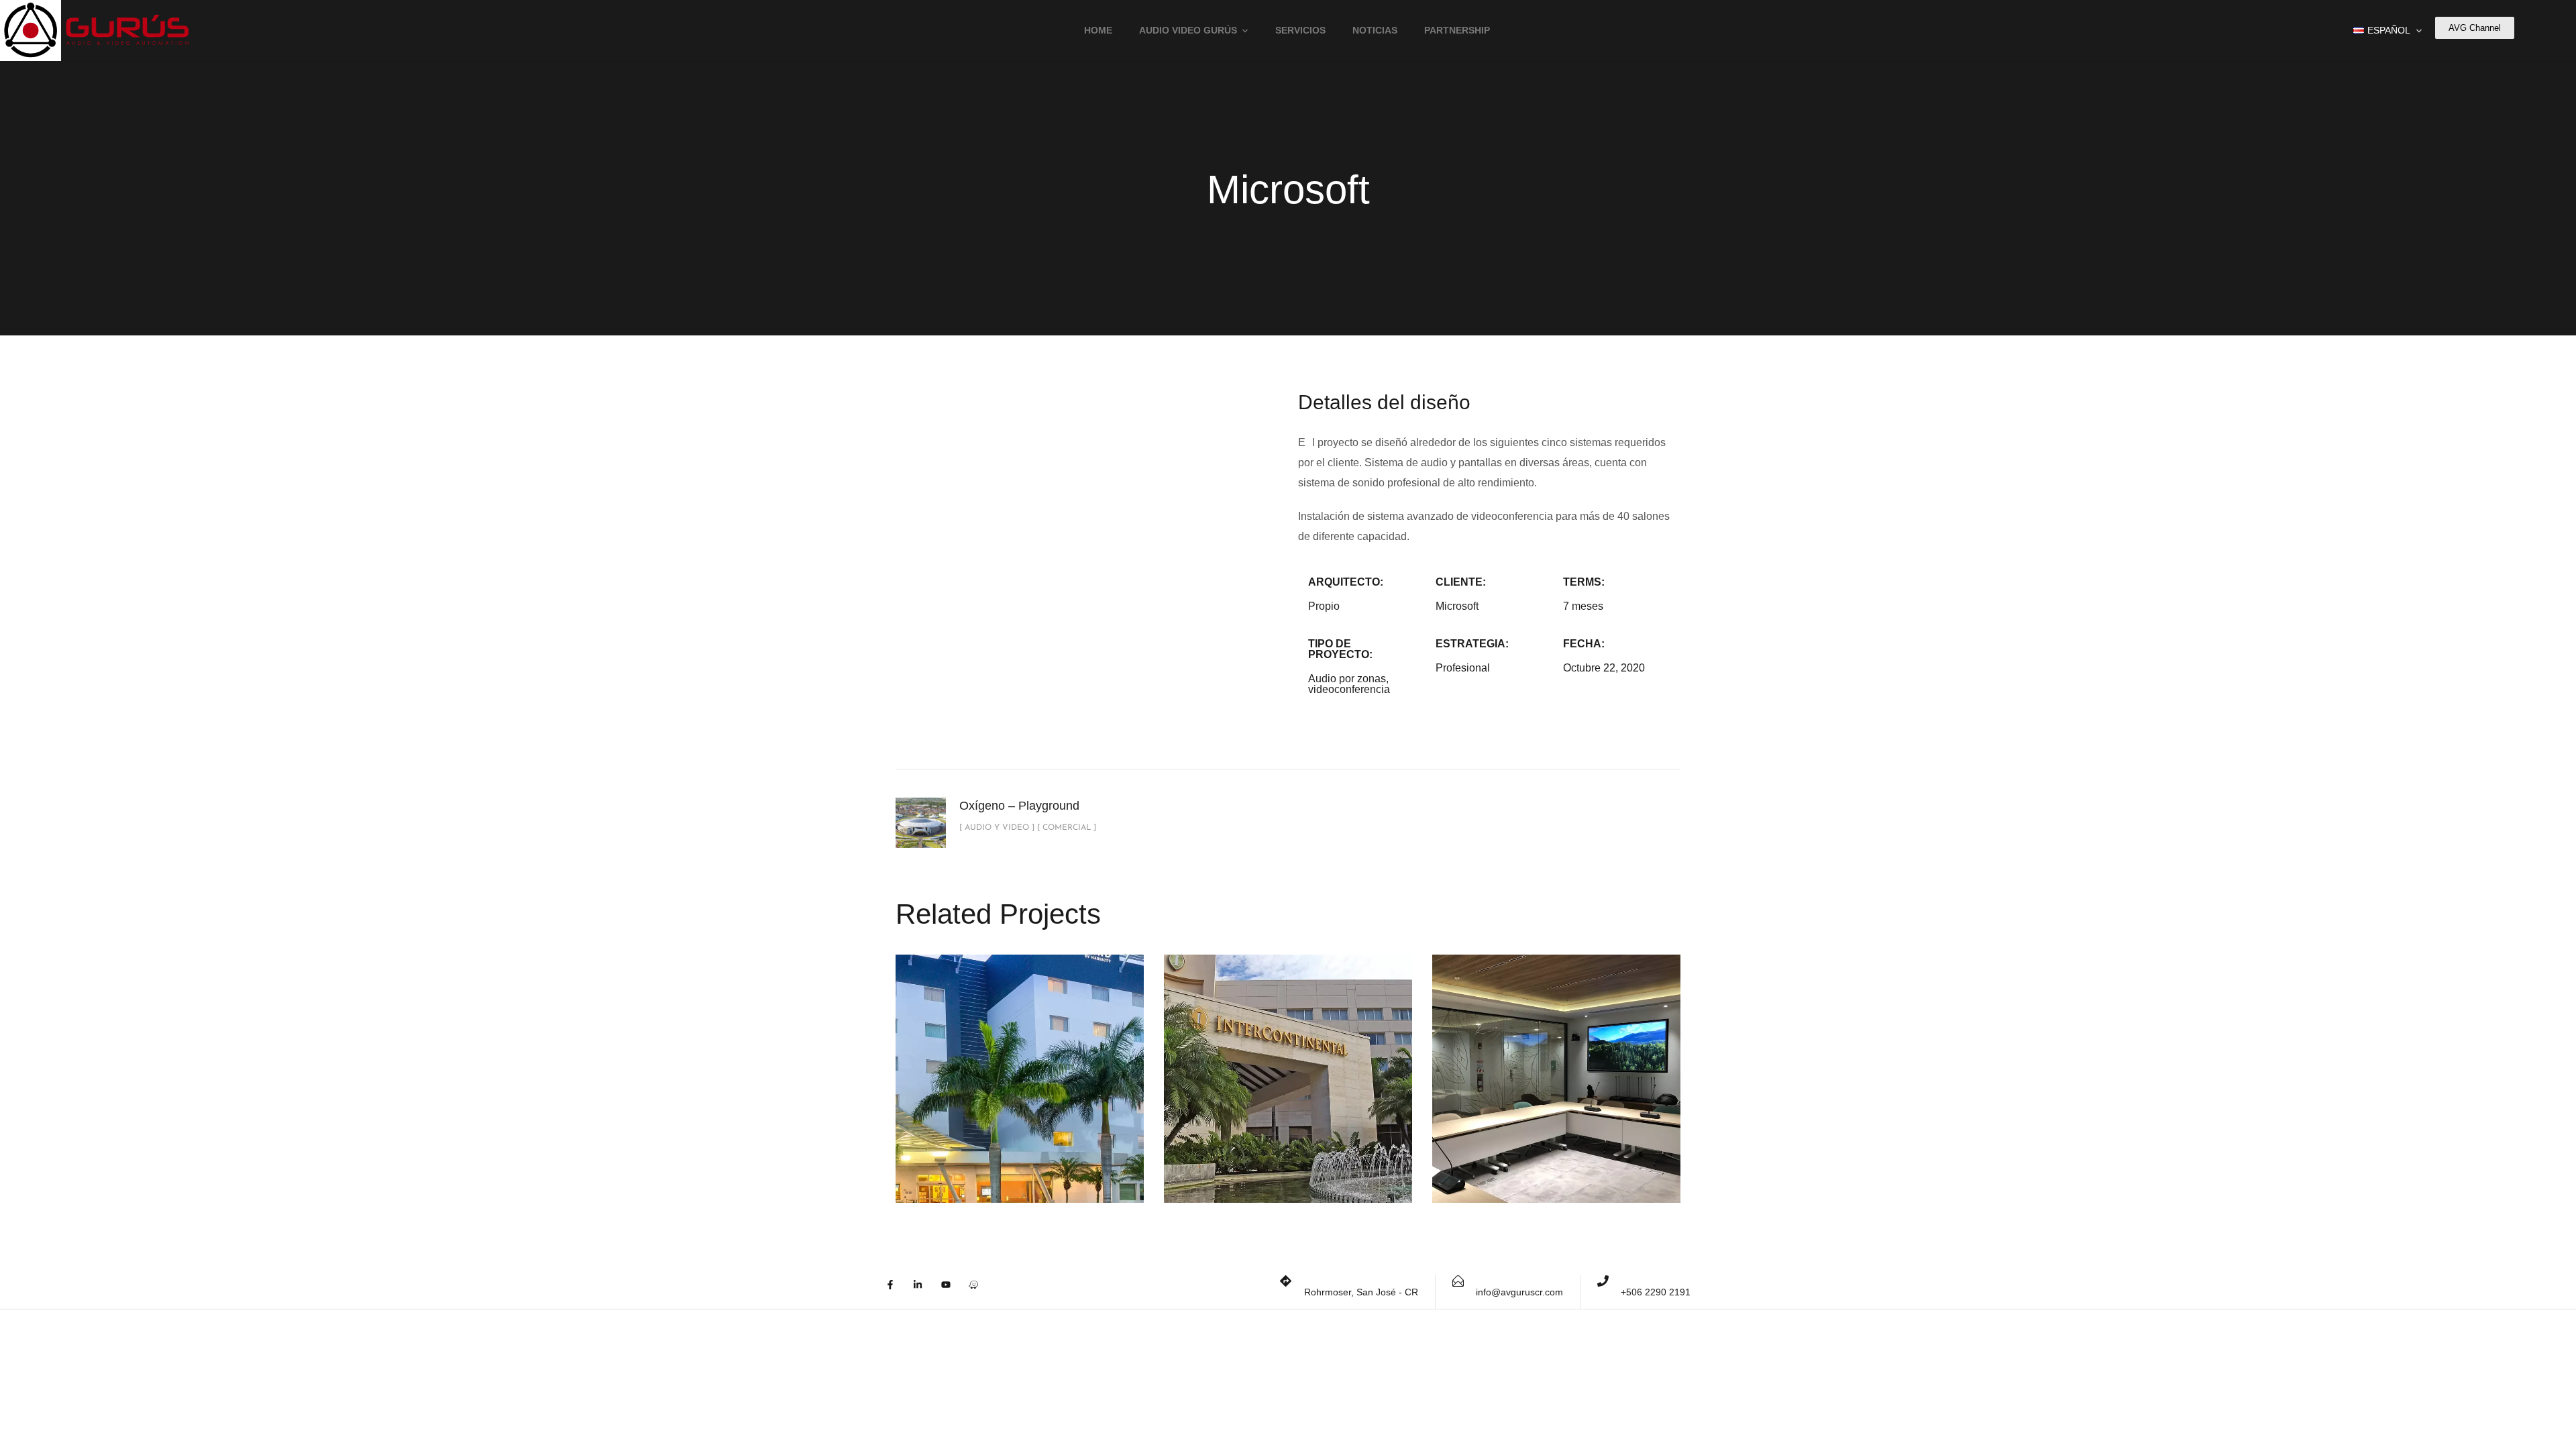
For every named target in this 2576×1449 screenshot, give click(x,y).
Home (1098, 30)
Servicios (1300, 30)
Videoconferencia (1558, 1104)
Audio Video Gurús (1188, 30)
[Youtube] (953, 1292)
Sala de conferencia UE (1557, 1055)
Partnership (1457, 30)
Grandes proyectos (1555, 1087)
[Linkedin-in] (925, 1292)
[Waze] (981, 1292)
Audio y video (973, 1095)
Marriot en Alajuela (1020, 1064)
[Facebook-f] (898, 1292)
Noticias (1375, 30)
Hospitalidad (1069, 1095)
